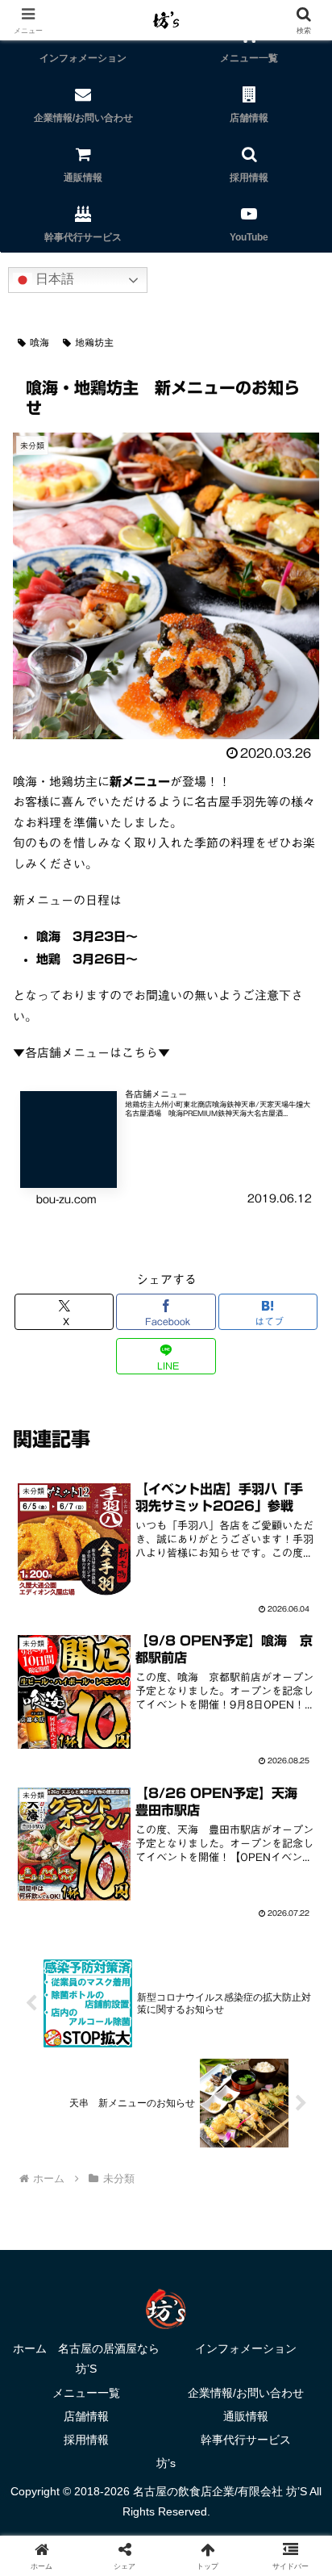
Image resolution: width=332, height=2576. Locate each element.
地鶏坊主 (94, 342)
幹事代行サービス (246, 2440)
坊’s (166, 2463)
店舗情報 (86, 2416)
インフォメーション (246, 2348)
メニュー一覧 (86, 2393)
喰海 (39, 342)
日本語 (53, 279)
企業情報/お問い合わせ (246, 2393)
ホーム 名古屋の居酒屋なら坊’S (86, 2359)
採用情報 (86, 2440)
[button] (299, 2112)
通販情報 (246, 2416)
